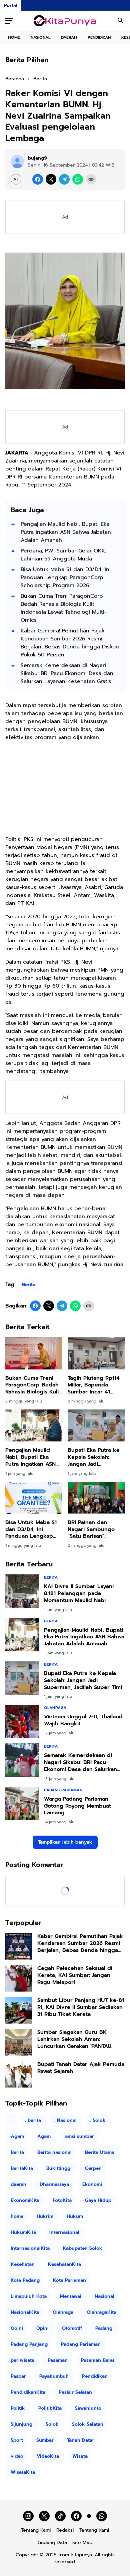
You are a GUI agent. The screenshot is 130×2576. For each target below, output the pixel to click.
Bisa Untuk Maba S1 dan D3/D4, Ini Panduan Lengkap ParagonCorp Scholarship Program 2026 (66, 577)
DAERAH (69, 37)
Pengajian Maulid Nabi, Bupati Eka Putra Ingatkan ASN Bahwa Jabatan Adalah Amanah (66, 532)
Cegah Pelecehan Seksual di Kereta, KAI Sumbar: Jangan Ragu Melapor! (75, 1975)
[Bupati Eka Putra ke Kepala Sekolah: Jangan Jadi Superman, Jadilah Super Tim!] (96, 1425)
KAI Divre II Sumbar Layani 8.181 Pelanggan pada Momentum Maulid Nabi (79, 1593)
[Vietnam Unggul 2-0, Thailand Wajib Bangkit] (22, 1721)
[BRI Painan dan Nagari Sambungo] (96, 1498)
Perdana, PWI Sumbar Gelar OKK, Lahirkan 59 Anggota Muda (63, 555)
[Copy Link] (91, 179)
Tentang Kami (36, 2530)
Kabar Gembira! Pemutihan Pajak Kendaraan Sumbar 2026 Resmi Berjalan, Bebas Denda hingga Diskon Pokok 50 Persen (70, 643)
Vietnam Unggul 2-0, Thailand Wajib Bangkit (83, 1720)
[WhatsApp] (78, 179)
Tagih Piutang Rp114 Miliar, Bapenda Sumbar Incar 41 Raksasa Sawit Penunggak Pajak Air (95, 1385)
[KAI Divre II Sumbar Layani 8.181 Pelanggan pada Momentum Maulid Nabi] (22, 1591)
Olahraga (55, 1708)
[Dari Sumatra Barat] (65, 21)
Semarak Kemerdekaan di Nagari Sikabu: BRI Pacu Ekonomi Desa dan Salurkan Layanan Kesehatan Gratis (67, 673)
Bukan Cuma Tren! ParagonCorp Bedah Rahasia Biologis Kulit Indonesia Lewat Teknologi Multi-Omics (64, 608)
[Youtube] (89, 2516)
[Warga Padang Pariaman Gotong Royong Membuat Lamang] (22, 1804)
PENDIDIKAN (99, 37)
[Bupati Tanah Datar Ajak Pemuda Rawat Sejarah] (19, 2074)
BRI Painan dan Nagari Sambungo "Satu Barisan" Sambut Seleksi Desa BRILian (95, 1529)
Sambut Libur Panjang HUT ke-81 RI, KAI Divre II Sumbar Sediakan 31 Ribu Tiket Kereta (81, 2007)
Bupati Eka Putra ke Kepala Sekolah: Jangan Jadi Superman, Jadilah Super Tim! (94, 1457)
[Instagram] (28, 2516)
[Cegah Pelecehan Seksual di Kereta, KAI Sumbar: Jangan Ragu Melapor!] (19, 1978)
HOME (14, 37)
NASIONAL (40, 37)
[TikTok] (60, 2516)
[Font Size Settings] (16, 179)
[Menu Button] (9, 21)
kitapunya (81, 2555)
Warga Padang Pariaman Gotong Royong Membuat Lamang (77, 1806)
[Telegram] (64, 179)
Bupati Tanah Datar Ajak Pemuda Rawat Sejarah (81, 2068)
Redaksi (65, 2530)
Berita (29, 1285)
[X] (51, 179)
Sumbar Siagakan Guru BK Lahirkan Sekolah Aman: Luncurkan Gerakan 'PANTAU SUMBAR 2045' (74, 2039)
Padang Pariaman (63, 1790)
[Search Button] (121, 21)
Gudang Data (52, 2543)
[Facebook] (38, 179)
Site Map (82, 2543)
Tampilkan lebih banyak (65, 1842)
